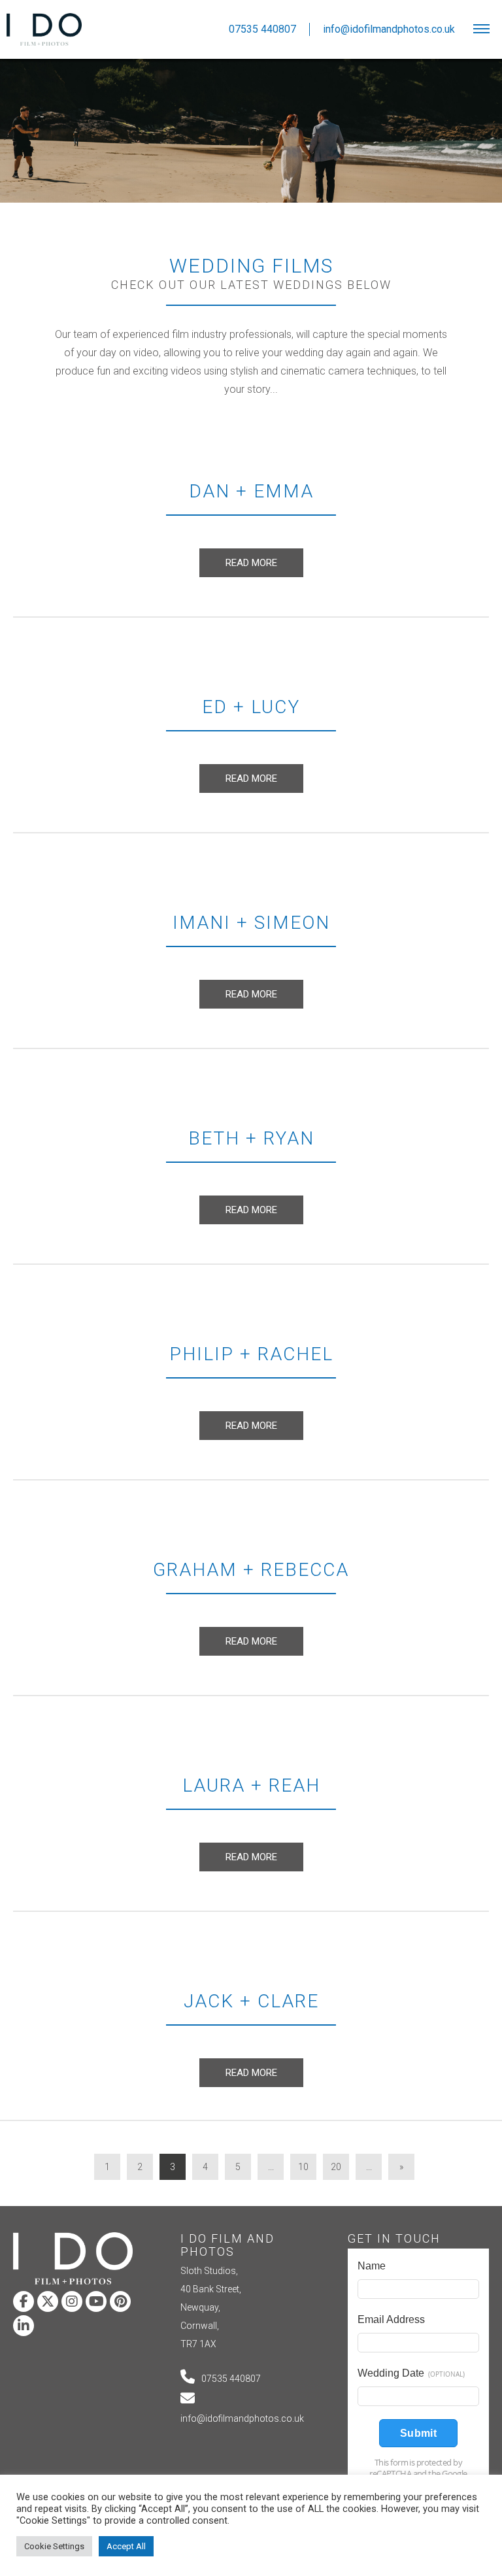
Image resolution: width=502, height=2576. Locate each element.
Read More (251, 563)
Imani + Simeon (251, 923)
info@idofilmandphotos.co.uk (242, 2418)
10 (303, 2167)
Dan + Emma (251, 491)
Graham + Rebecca (251, 1570)
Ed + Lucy (251, 707)
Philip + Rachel (251, 1354)
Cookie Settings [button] (54, 2546)
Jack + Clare (251, 2001)
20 (336, 2167)
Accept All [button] (126, 2546)
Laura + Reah (251, 1785)
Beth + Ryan (251, 1138)
